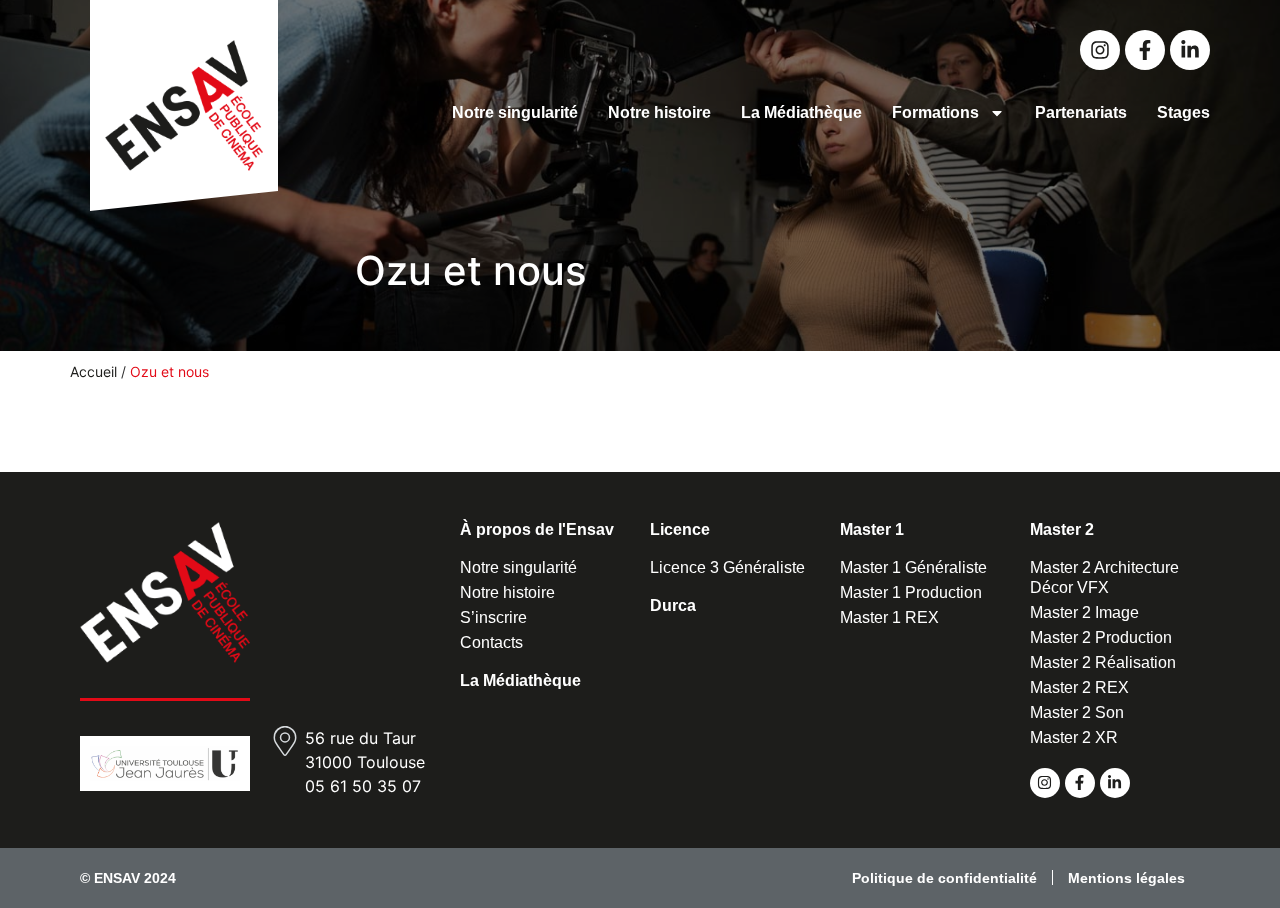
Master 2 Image (1084, 612)
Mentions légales (1126, 878)
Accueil (93, 371)
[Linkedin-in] (1190, 50)
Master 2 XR (1074, 737)
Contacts (491, 642)
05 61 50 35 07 (363, 786)
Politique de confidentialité (944, 878)
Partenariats (1081, 112)
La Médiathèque (801, 112)
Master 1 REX (889, 617)
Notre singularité (515, 112)
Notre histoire (659, 112)
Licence (680, 529)
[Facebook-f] (1145, 50)
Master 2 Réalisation (1103, 662)
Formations (935, 112)
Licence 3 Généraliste (727, 567)
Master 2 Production (1101, 637)
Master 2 (1062, 529)
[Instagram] (1100, 50)
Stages (1183, 112)
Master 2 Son (1077, 712)
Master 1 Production (911, 592)
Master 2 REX (1079, 687)
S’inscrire (493, 617)
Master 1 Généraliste (913, 567)
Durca (673, 605)
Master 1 (872, 529)
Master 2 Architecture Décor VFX (1104, 577)
